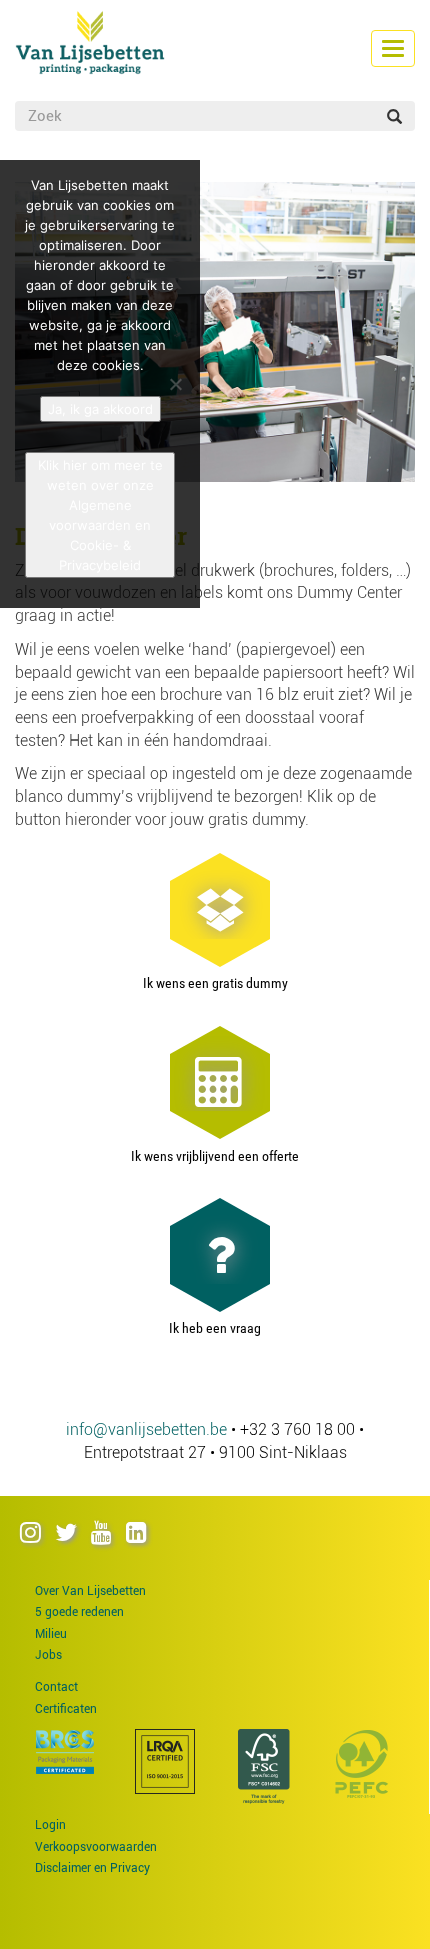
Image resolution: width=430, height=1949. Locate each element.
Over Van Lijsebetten (90, 1591)
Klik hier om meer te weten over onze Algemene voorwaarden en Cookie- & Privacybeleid (100, 515)
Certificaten (66, 1709)
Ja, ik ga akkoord (100, 409)
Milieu (51, 1634)
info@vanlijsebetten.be (146, 1429)
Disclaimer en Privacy (92, 1868)
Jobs (48, 1655)
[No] (175, 384)
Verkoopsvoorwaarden (96, 1847)
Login (50, 1825)
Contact (56, 1687)
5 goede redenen (79, 1612)
